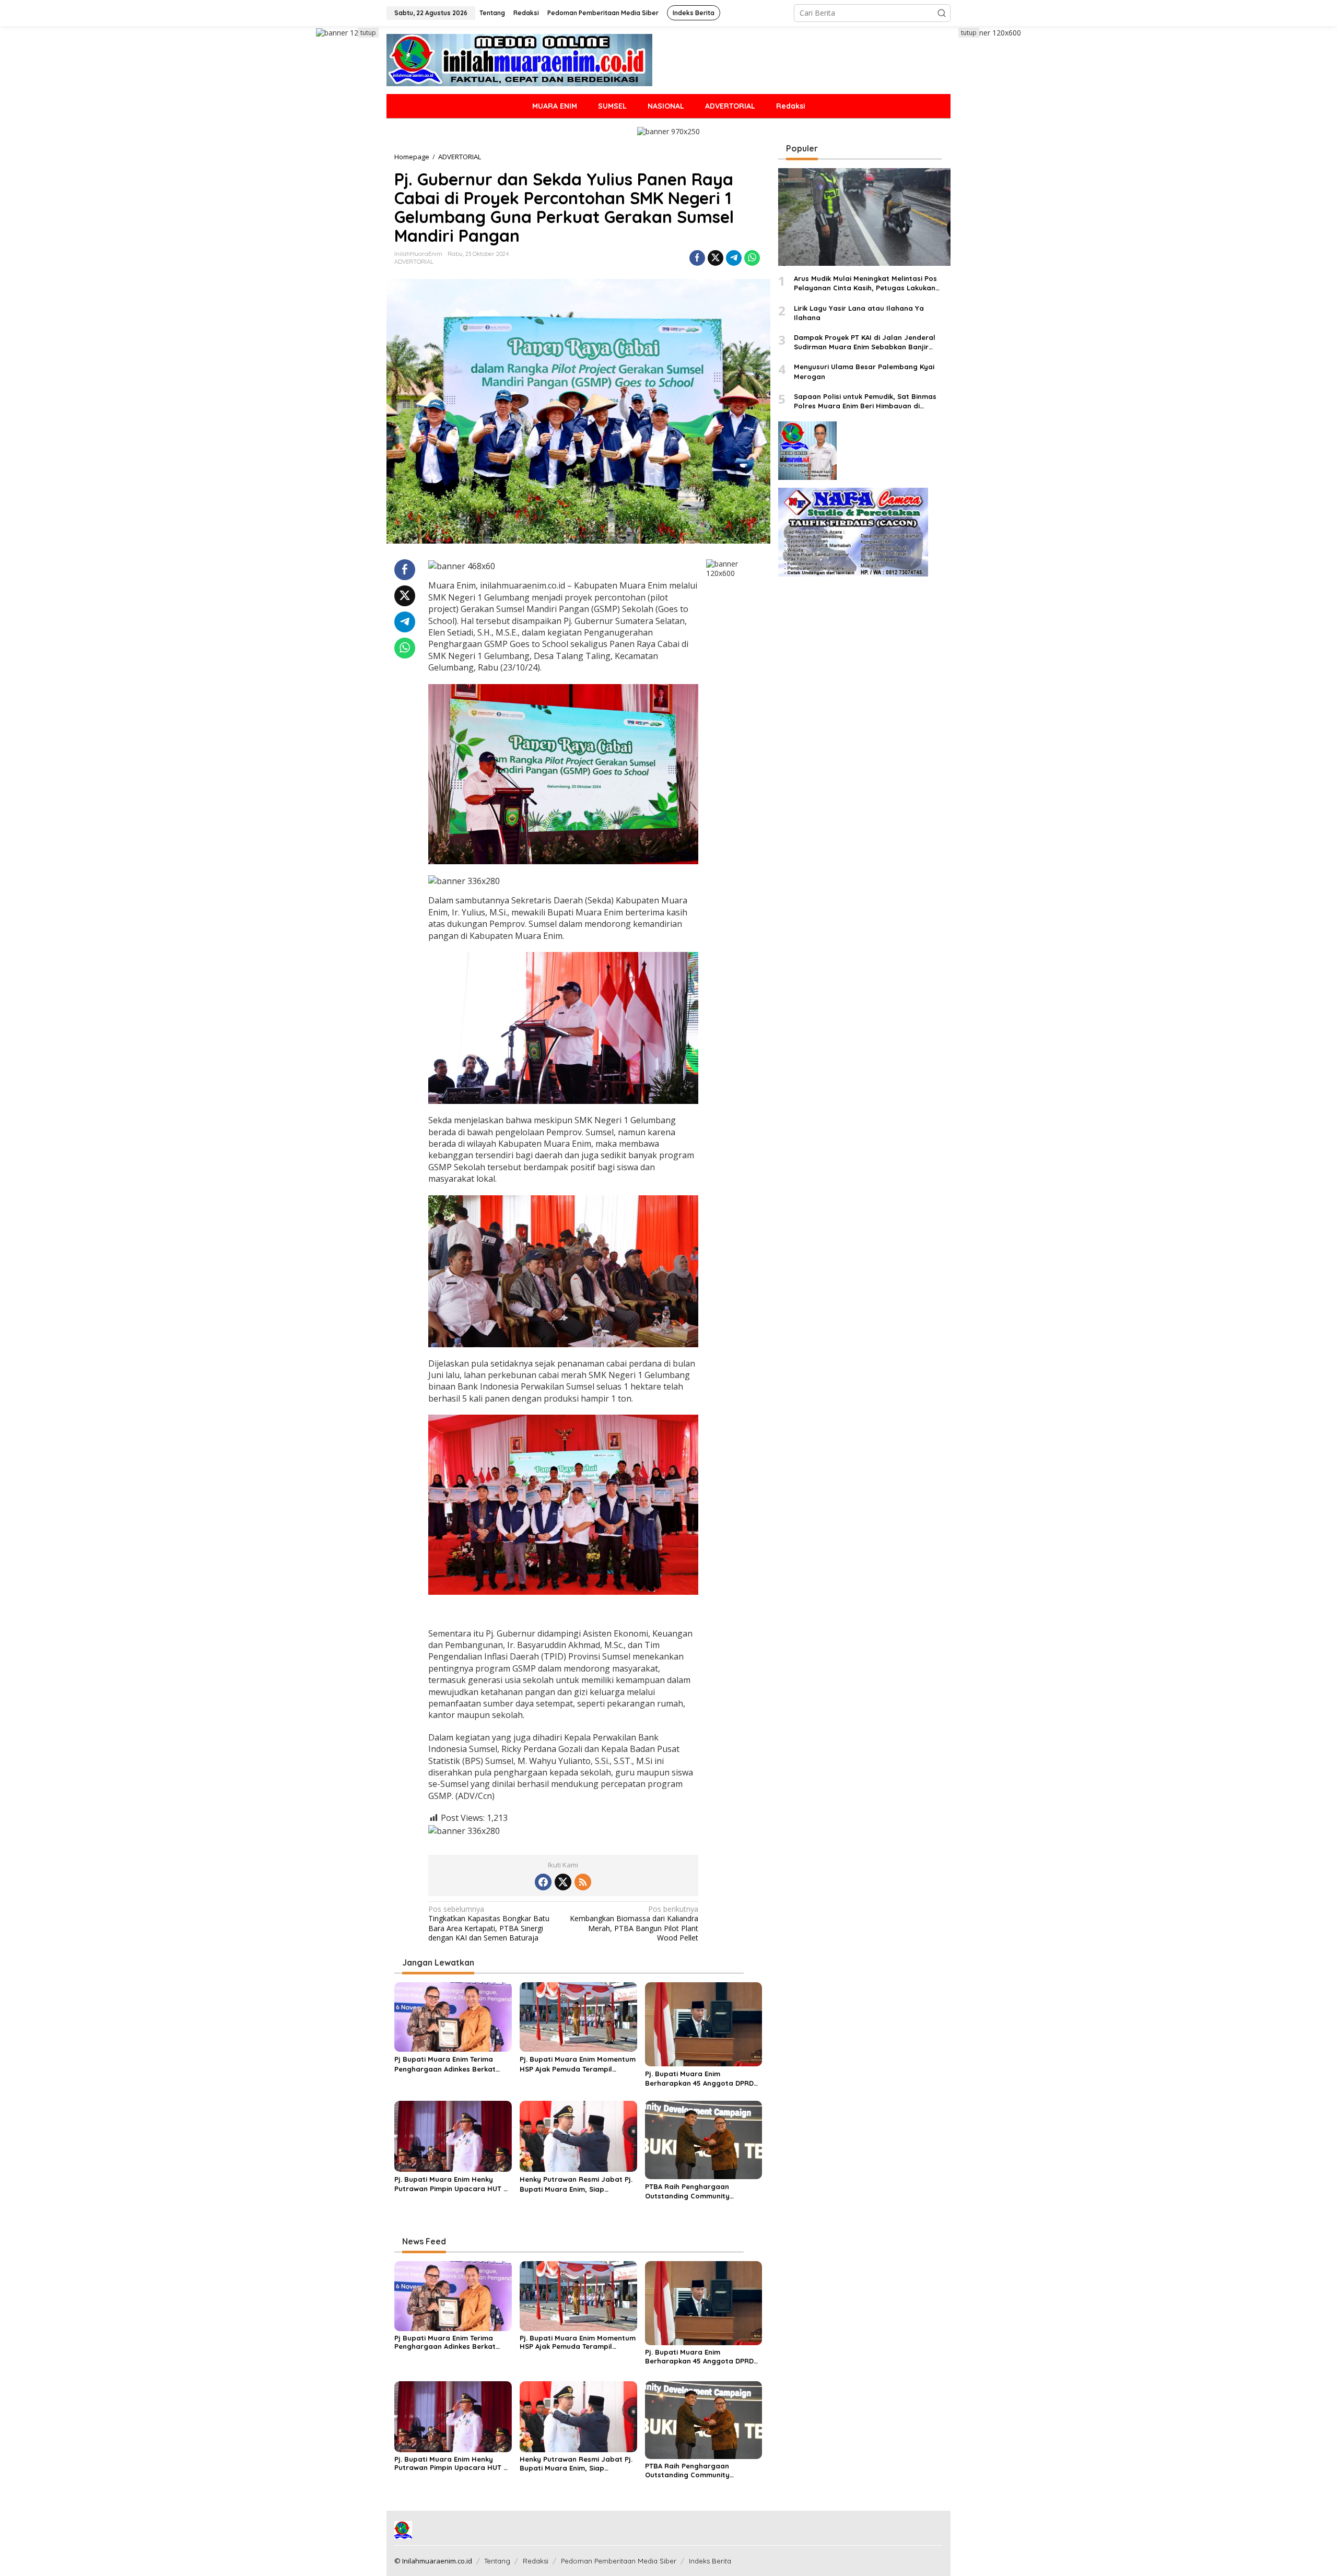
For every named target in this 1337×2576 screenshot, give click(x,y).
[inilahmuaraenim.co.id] (519, 59)
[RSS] (583, 1882)
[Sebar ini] (697, 258)
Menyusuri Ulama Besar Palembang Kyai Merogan (864, 372)
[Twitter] (563, 1882)
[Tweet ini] (716, 258)
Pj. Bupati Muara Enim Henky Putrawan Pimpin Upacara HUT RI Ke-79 (452, 2184)
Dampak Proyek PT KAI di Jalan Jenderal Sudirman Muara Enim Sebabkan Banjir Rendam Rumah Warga (865, 342)
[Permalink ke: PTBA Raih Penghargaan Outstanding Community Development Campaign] (704, 2139)
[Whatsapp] (752, 258)
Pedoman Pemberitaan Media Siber (619, 2561)
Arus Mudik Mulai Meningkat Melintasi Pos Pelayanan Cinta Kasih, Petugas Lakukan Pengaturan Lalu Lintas (865, 284)
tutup (368, 33)
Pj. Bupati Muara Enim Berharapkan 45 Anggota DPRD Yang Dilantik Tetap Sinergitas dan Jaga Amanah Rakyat (699, 2079)
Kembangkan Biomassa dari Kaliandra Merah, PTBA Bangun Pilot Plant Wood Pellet (634, 1924)
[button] (942, 13)
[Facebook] (543, 1882)
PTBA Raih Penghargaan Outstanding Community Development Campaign (687, 2191)
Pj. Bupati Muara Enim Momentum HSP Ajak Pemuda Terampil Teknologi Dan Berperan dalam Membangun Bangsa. (578, 2064)
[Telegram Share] (734, 258)
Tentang (497, 2561)
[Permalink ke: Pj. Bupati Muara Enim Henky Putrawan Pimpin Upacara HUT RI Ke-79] (453, 2135)
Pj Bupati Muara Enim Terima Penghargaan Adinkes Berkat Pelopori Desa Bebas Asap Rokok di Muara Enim (452, 2064)
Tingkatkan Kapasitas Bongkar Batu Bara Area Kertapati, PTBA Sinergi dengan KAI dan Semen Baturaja (489, 1924)
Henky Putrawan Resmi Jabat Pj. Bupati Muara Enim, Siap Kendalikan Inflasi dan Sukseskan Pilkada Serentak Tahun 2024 (577, 2184)
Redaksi (536, 2561)
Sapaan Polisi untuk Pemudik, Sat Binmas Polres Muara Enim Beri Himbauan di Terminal (865, 401)
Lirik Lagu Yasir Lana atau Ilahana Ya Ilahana (859, 313)
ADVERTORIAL (414, 262)
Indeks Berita (710, 2561)
